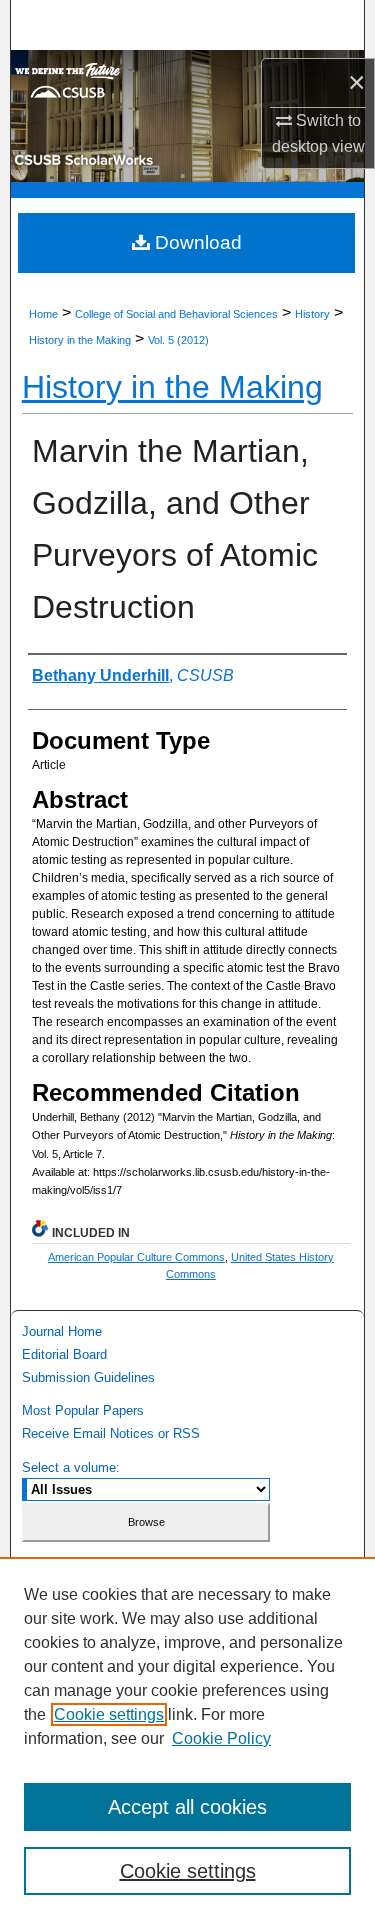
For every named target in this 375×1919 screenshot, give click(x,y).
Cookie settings (109, 1714)
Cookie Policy (221, 1738)
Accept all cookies (187, 1807)
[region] (187, 1738)
